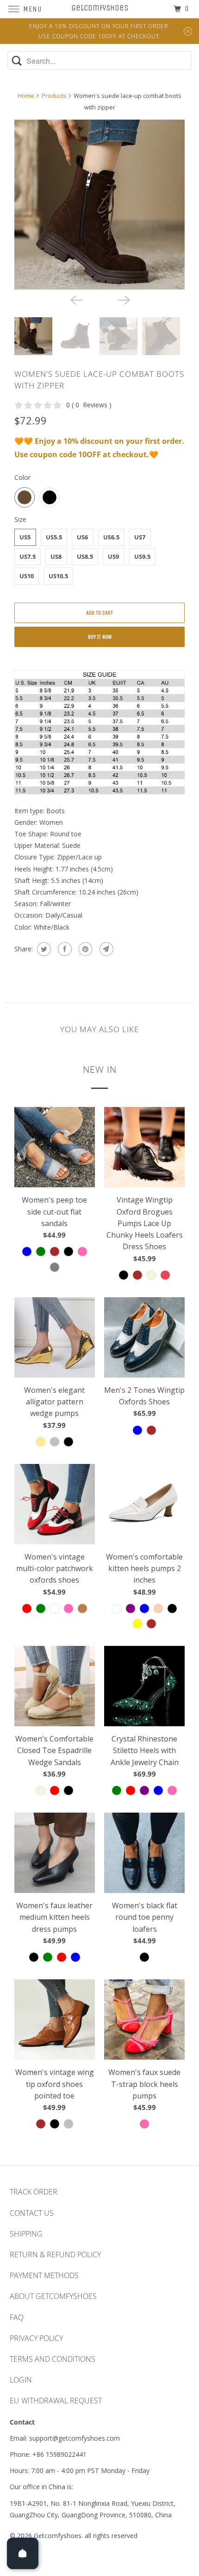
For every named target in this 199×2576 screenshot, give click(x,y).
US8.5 (85, 556)
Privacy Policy (36, 2338)
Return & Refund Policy (55, 2255)
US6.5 (111, 537)
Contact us (32, 2213)
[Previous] (75, 300)
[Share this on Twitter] (43, 949)
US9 (113, 556)
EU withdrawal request (56, 2401)
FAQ (17, 2317)
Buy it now (100, 637)
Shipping (26, 2234)
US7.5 (28, 556)
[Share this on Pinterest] (84, 949)
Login (21, 2380)
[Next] (124, 300)
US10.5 (58, 576)
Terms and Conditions (53, 2359)
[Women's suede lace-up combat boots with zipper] (99, 205)
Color (22, 477)
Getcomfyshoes (58, 2536)
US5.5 (54, 537)
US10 (27, 576)
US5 (25, 537)
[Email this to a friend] (105, 949)
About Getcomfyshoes (53, 2296)
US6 (82, 537)
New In (100, 1069)
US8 (56, 556)
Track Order (34, 2192)
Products (54, 96)
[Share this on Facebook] (64, 949)
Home (26, 96)
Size (20, 519)
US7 (140, 537)
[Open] (23, 2553)
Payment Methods (44, 2275)
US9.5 (142, 556)
